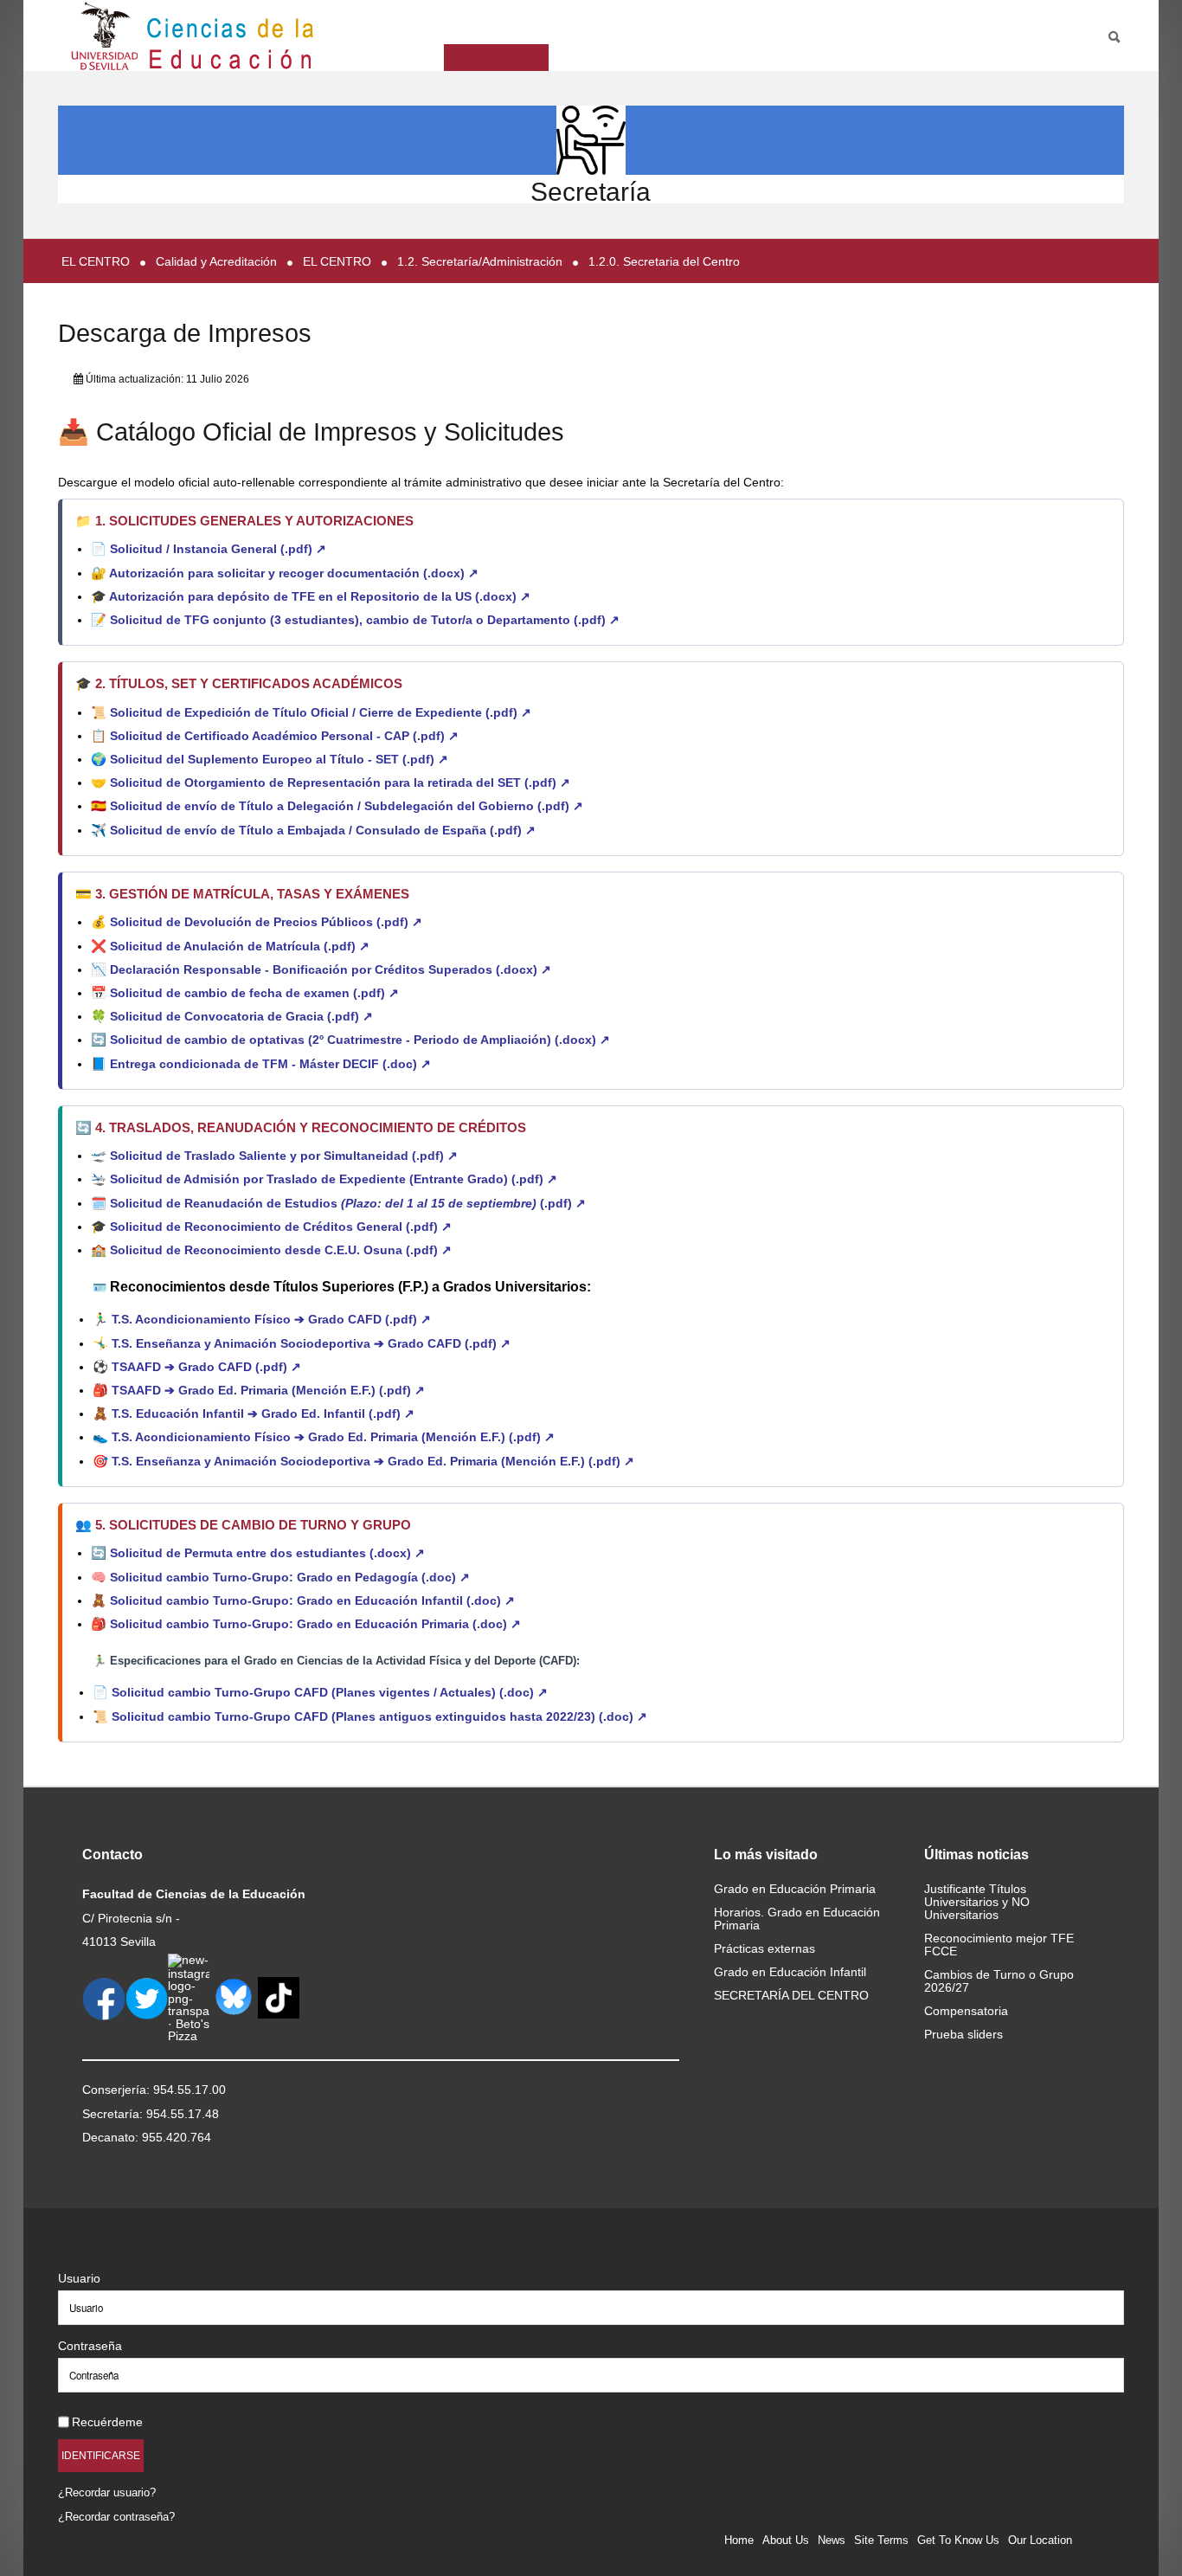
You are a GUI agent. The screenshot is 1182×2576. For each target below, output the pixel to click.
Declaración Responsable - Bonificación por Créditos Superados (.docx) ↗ (331, 969)
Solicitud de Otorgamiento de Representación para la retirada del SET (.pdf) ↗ (340, 782)
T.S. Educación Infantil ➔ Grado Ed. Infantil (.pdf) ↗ (263, 1414)
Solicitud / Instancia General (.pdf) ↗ (218, 549)
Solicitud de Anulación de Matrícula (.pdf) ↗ (240, 946)
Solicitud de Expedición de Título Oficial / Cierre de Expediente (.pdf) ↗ (321, 712)
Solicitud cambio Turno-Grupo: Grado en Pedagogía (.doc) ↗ (290, 1577)
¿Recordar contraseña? (116, 2517)
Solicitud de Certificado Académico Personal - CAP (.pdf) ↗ (284, 736)
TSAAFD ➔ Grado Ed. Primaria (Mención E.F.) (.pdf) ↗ (268, 1390)
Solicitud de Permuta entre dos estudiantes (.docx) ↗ (267, 1553)
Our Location (1040, 2540)
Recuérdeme (107, 2422)
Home (739, 2540)
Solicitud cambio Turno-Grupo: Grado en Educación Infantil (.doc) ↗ (312, 1600)
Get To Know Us (958, 2540)
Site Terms (881, 2540)
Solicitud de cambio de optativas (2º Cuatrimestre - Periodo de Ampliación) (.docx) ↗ (360, 1040)
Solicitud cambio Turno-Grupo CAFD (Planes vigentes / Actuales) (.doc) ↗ (330, 1692)
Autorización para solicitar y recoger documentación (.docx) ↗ (294, 573)
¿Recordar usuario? (107, 2492)
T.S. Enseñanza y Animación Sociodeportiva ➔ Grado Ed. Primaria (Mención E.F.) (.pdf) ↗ (373, 1461)
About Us (786, 2540)
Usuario (79, 2278)
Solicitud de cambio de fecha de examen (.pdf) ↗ (254, 993)
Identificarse (101, 2455)
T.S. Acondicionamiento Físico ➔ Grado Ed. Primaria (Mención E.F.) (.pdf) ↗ (333, 1437)
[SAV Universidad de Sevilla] (95, 2250)
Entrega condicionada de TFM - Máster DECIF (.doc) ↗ (270, 1064)
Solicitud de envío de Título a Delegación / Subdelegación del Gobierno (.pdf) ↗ (347, 806)
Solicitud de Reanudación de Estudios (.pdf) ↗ (348, 1203)
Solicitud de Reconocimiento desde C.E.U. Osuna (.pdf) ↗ (281, 1250)
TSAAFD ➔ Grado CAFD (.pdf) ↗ (206, 1367)
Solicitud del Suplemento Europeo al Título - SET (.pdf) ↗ (279, 759)
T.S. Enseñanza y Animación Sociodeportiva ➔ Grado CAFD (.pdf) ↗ (311, 1343)
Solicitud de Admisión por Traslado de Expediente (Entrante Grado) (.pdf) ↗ (334, 1179)
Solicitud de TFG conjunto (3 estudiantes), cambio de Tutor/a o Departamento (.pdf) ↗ (365, 620)
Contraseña (90, 2346)
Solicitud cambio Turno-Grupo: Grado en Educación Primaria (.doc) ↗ (315, 1624)
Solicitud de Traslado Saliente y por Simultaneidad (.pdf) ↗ (284, 1156)
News (832, 2540)
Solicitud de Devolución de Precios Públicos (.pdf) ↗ (266, 922)
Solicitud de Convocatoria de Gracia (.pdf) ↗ (241, 1016)
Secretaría (591, 192)
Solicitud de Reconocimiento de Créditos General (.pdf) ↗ (281, 1227)
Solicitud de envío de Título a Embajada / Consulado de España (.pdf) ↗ (323, 830)
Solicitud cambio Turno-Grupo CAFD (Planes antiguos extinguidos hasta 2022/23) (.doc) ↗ (379, 1716)
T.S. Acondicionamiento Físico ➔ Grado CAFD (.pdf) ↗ (271, 1319)
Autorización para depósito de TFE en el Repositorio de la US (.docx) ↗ (320, 596)
